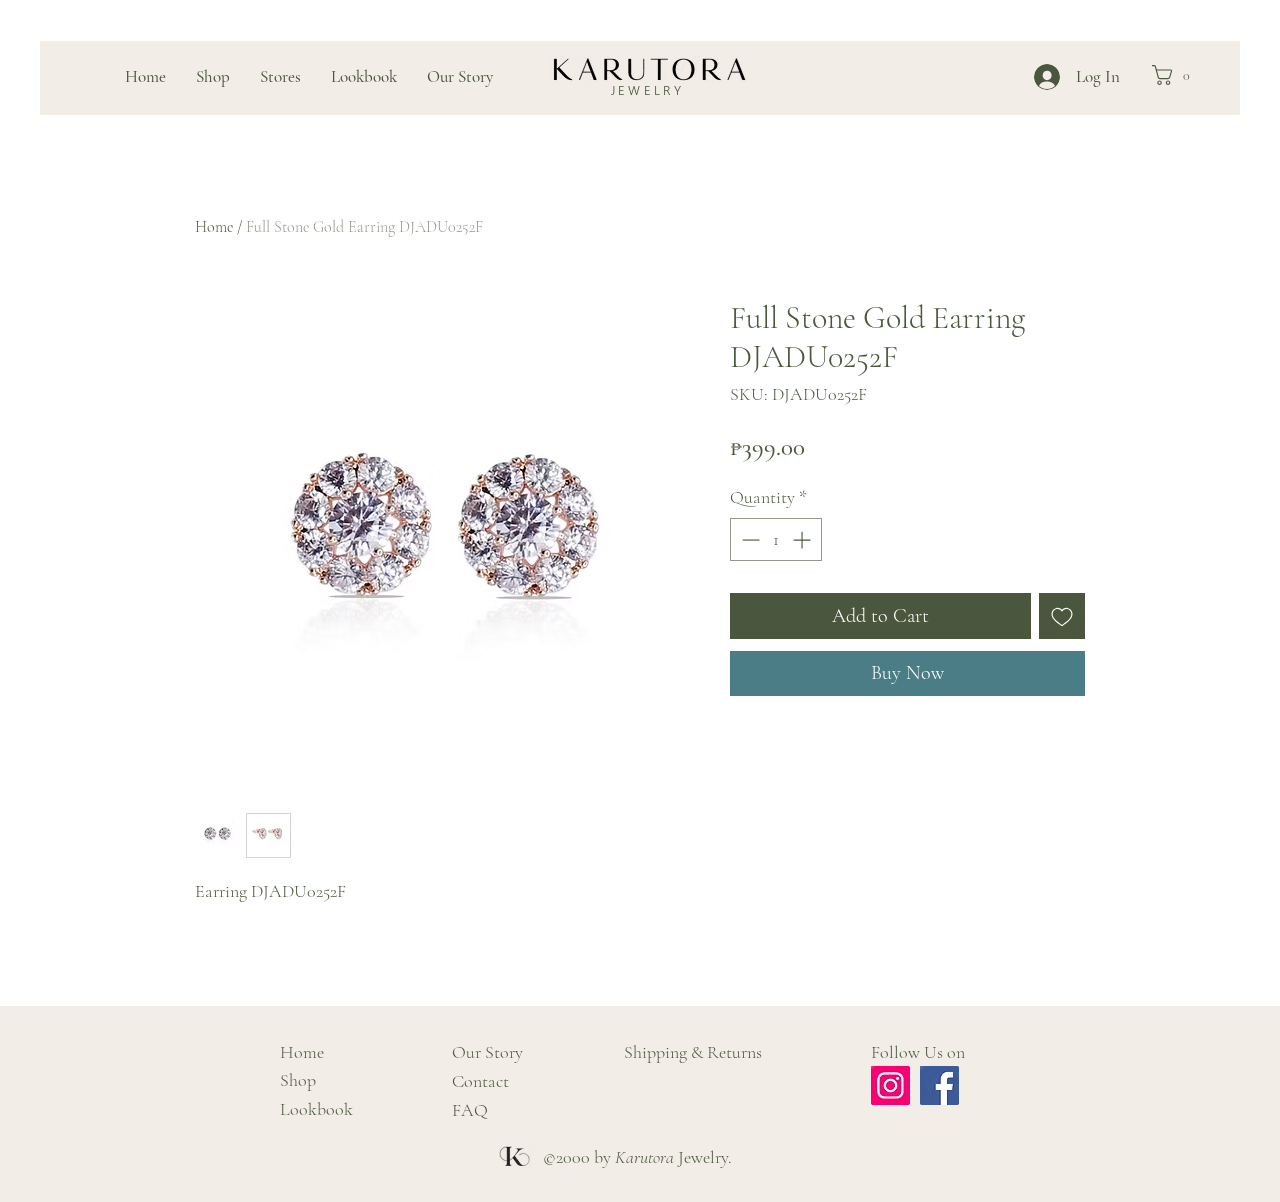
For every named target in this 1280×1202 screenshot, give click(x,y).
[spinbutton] (776, 539)
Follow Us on (918, 1052)
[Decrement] (748, 539)
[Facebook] (939, 1085)
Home (214, 227)
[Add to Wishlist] (1062, 616)
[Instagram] (890, 1085)
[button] (1176, 75)
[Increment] (803, 539)
